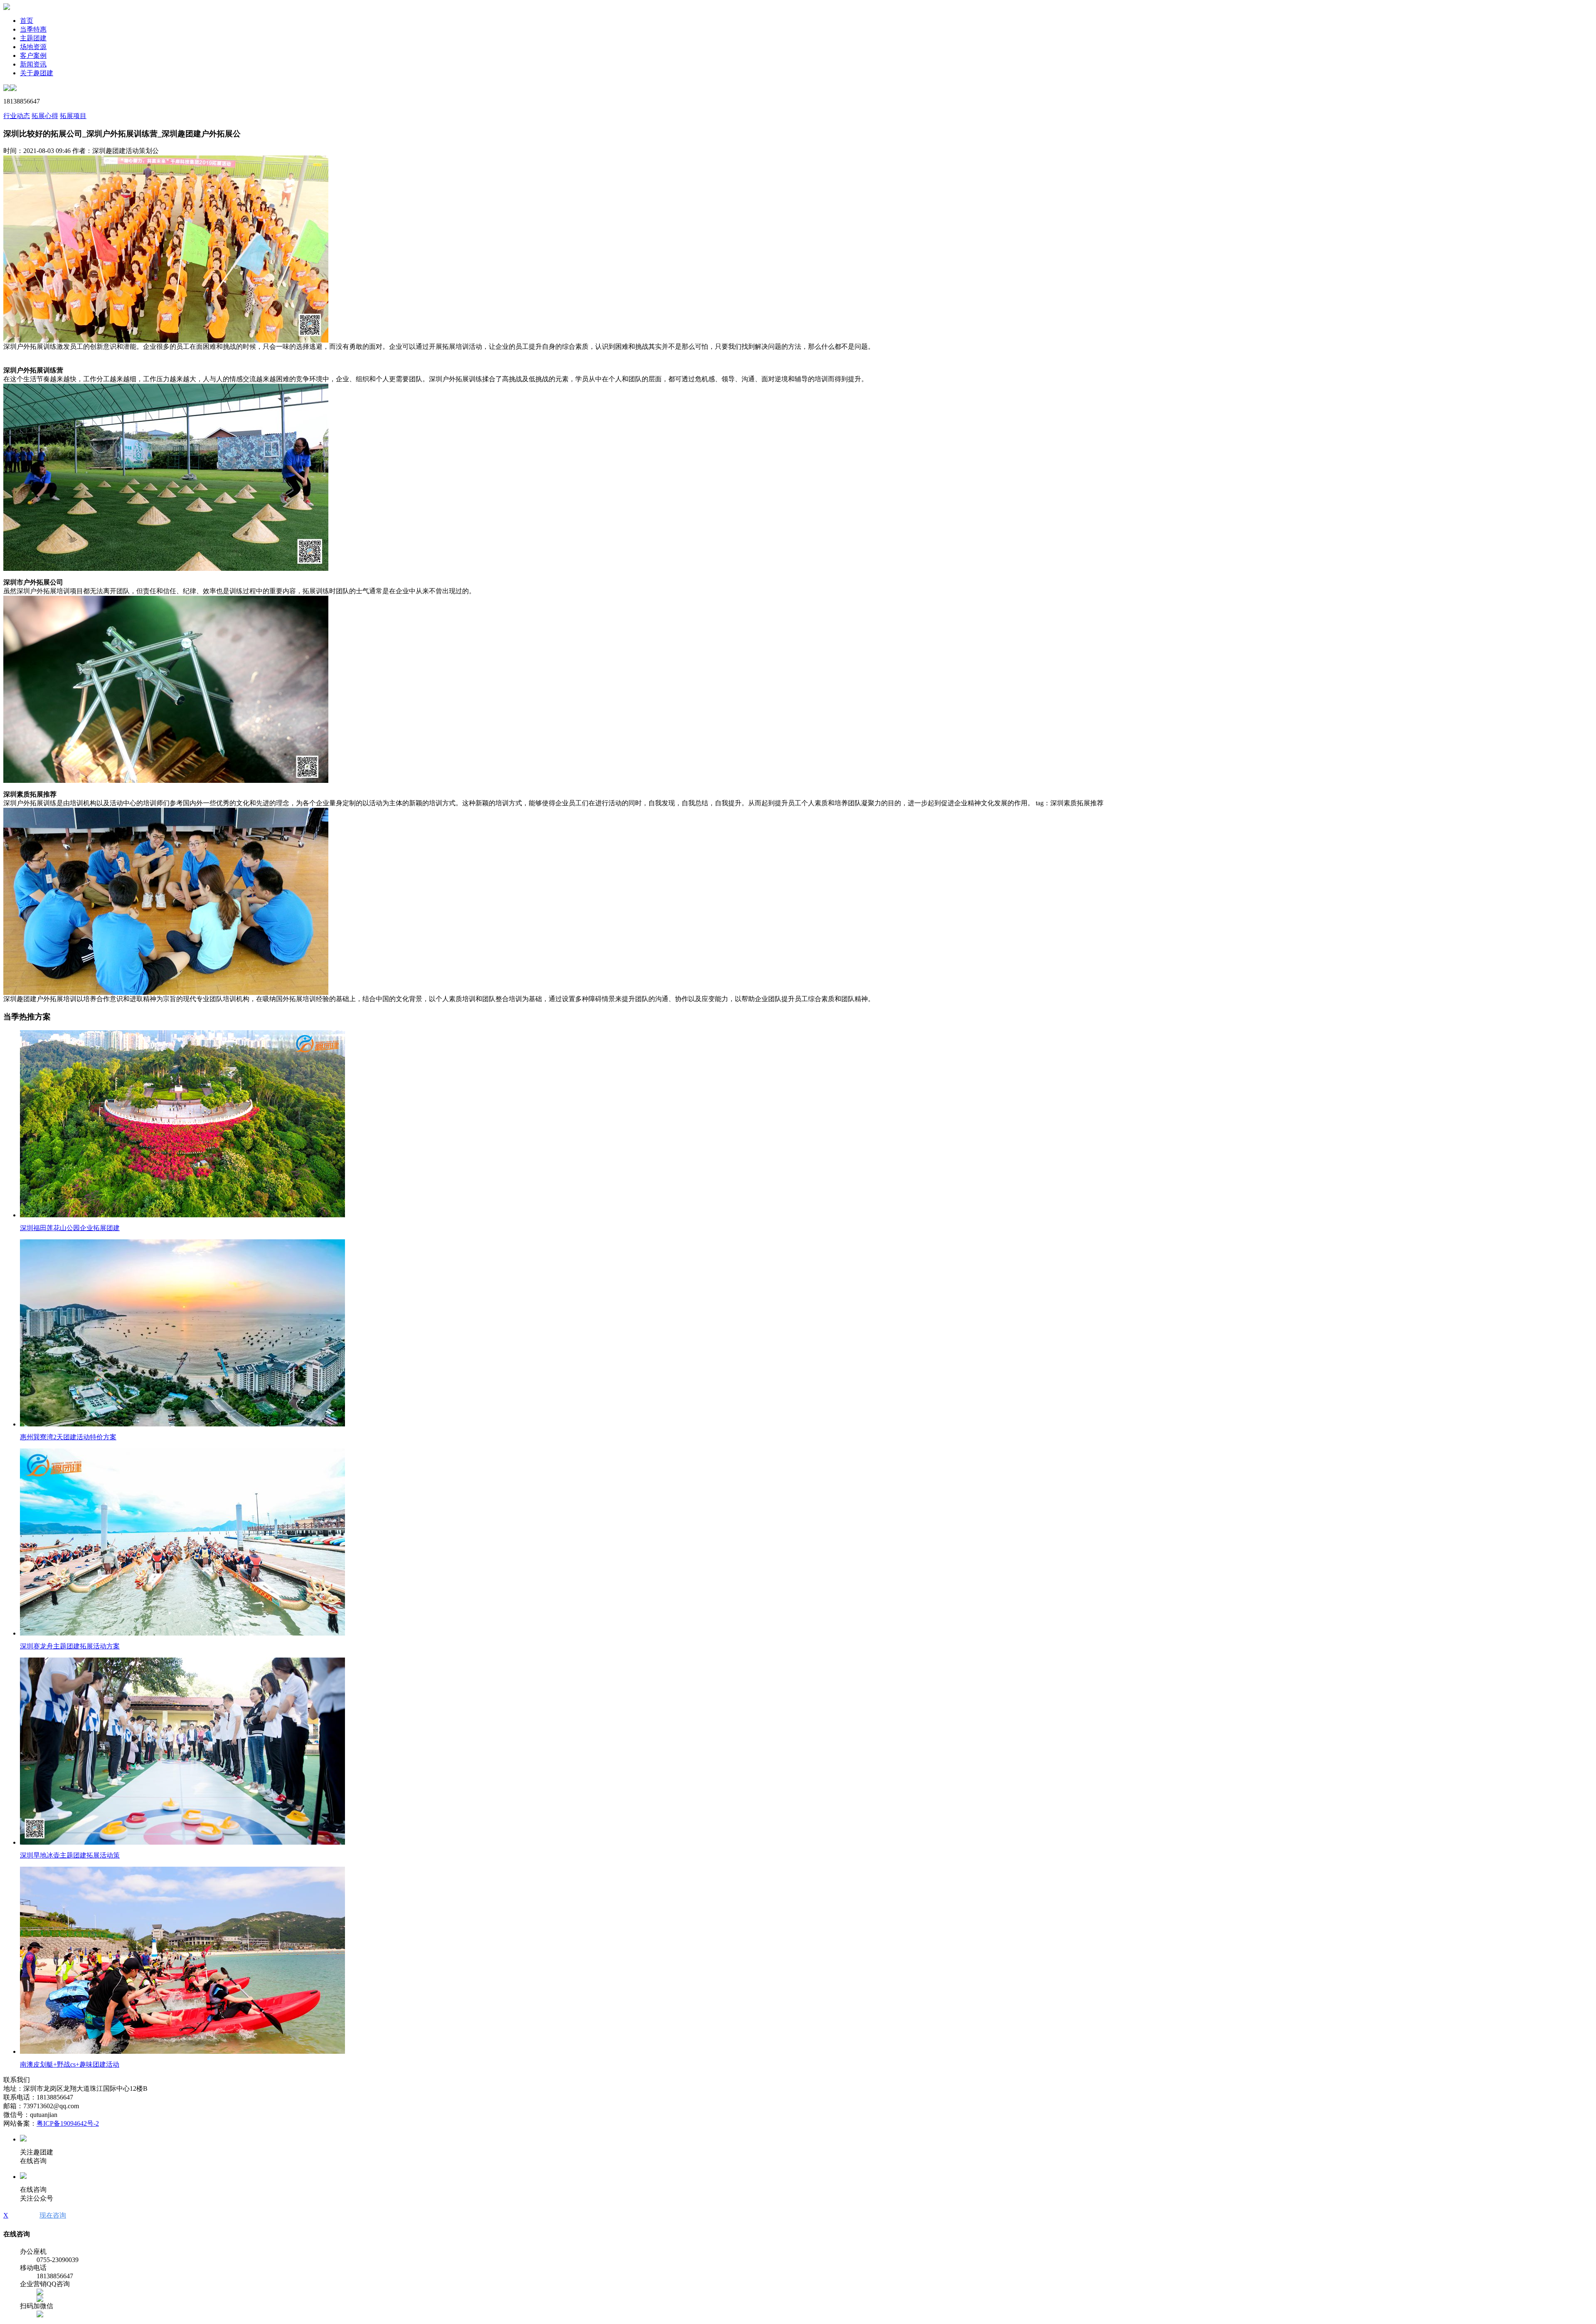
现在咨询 (53, 2215)
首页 (27, 21)
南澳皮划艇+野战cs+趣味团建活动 (70, 2064)
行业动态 (17, 116)
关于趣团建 (37, 73)
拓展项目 (73, 116)
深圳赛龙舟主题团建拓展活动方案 (70, 1646)
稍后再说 (24, 2215)
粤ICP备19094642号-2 (68, 2123)
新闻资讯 (33, 64)
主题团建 (33, 38)
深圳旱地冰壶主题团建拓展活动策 (70, 1855)
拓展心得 (45, 116)
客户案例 (33, 56)
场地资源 (33, 47)
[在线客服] (40, 2293)
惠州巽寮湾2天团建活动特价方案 (68, 1437)
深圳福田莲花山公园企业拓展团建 (70, 1228)
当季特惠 (33, 29)
